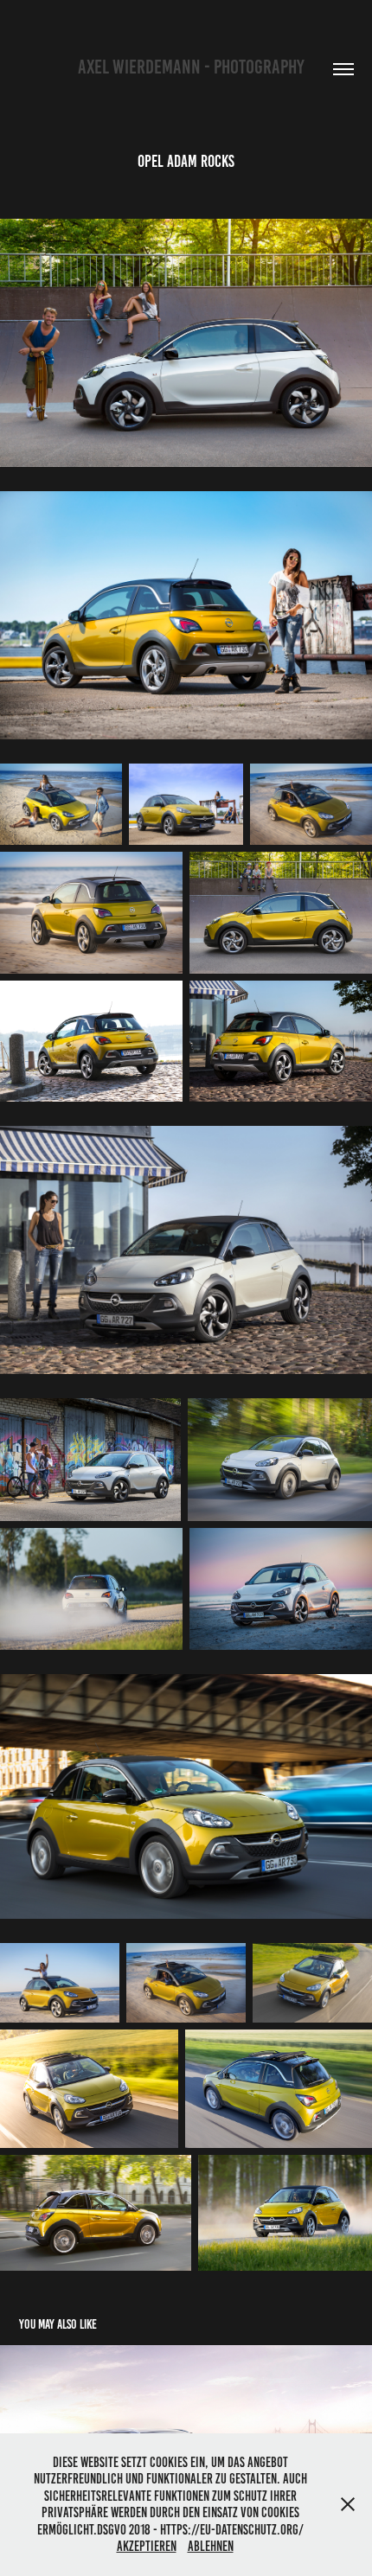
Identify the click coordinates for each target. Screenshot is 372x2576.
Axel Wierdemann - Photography (186, 67)
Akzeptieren (147, 2546)
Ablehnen (211, 2546)
